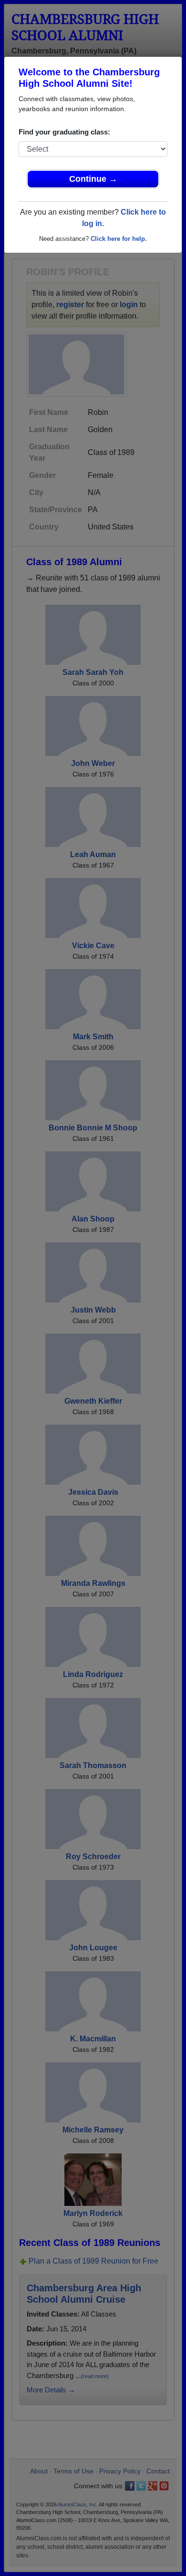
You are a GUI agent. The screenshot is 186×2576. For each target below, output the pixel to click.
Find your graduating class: (64, 132)
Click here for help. (119, 239)
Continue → (93, 179)
